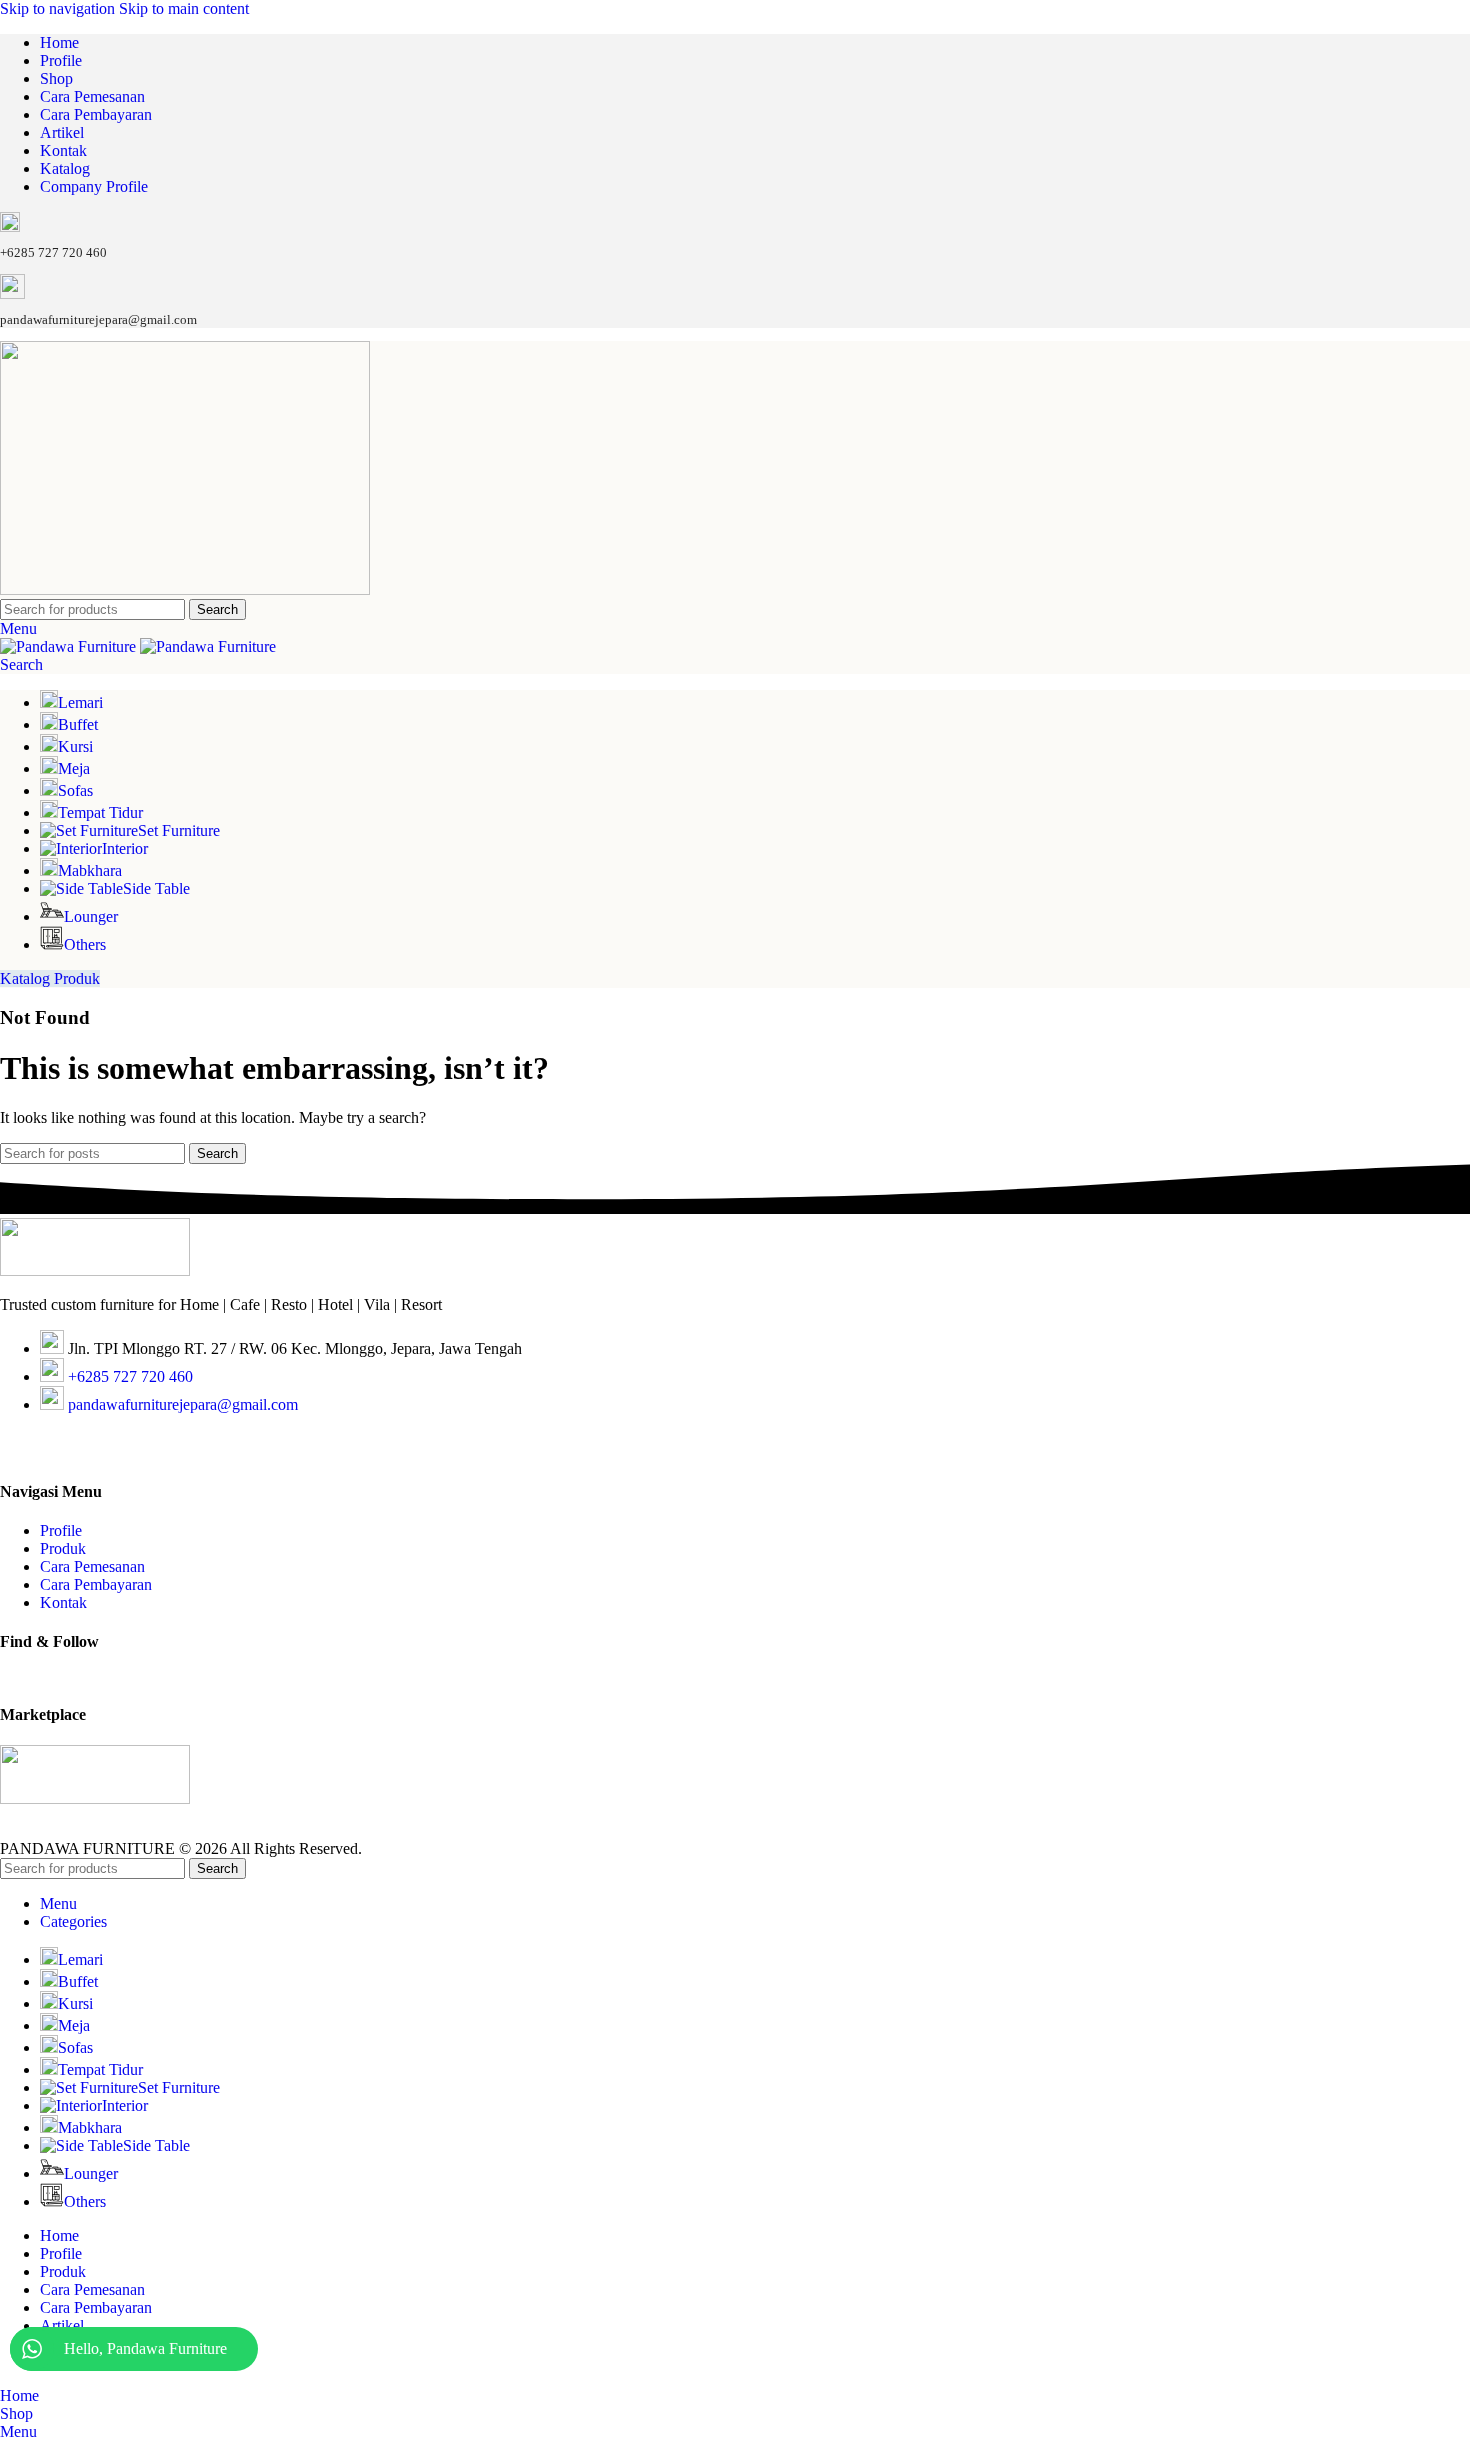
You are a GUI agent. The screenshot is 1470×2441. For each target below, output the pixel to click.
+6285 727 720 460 (130, 1376)
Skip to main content (184, 8)
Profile (61, 1530)
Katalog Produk (50, 978)
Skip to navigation (59, 8)
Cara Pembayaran (96, 1584)
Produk (63, 1548)
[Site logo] (185, 589)
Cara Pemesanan (92, 1566)
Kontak (63, 1602)
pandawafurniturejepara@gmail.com (183, 1404)
